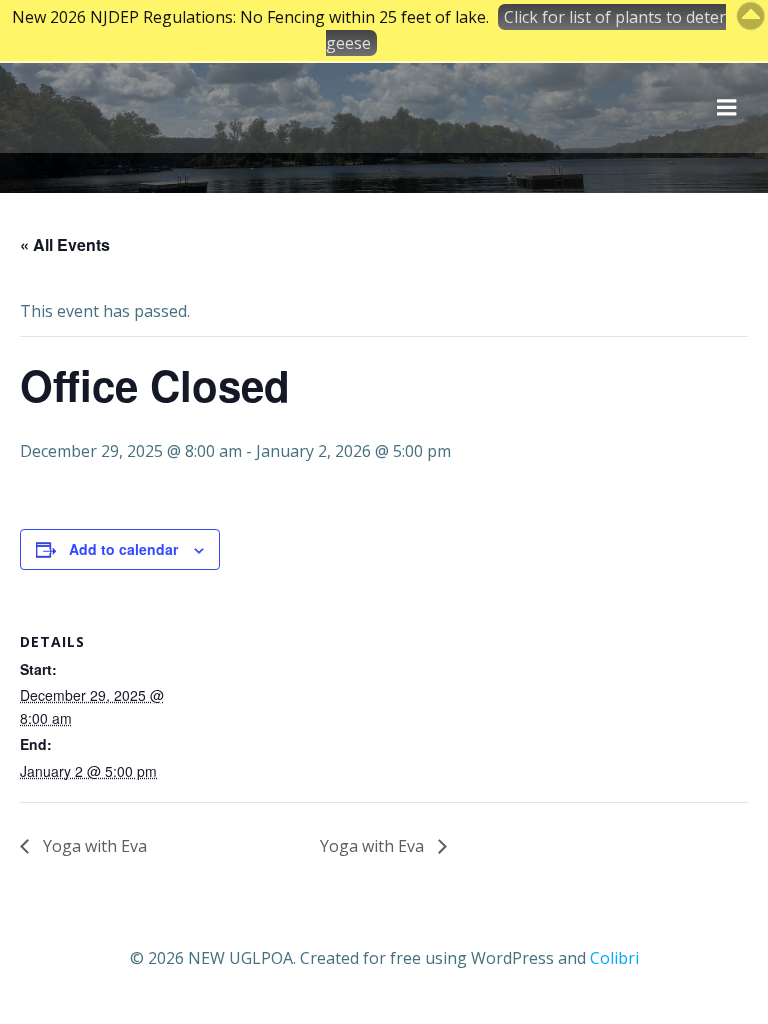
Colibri (614, 958)
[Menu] (727, 108)
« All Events (65, 244)
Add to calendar (123, 549)
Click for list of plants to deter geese (526, 30)
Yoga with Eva (93, 846)
